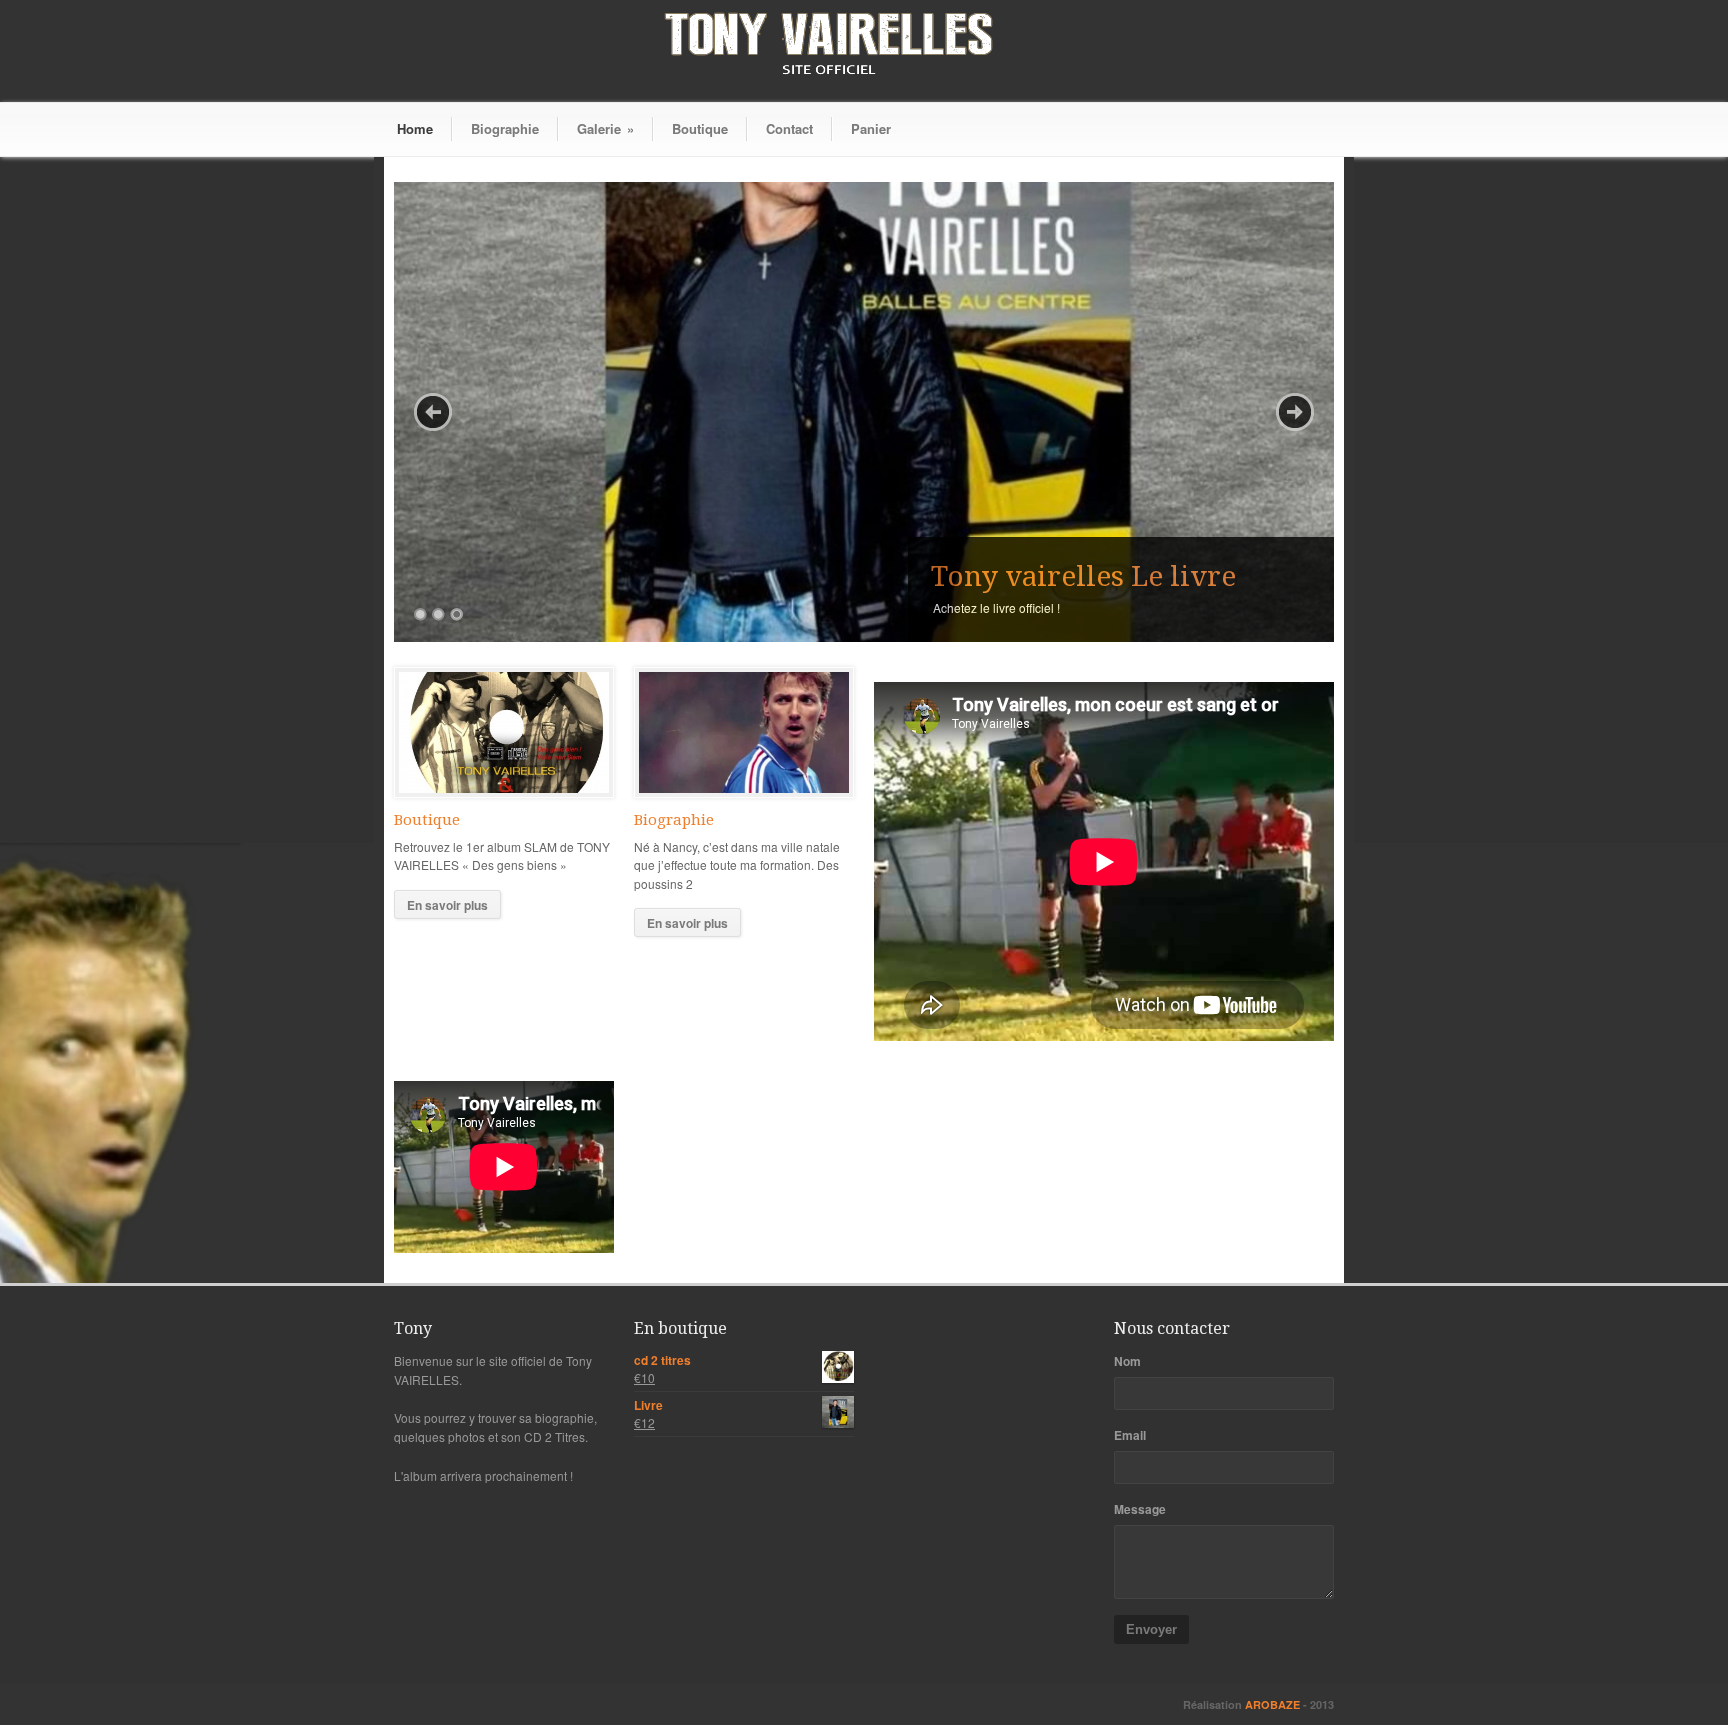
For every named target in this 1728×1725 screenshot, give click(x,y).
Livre (648, 1405)
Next (1295, 412)
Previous (433, 412)
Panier (871, 128)
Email (1130, 1435)
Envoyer (1151, 1629)
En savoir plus (447, 905)
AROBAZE (1274, 1704)
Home (415, 128)
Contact (789, 128)
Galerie (605, 128)
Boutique (700, 128)
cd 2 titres (662, 1360)
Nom (1127, 1361)
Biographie (505, 128)
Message (1140, 1509)
